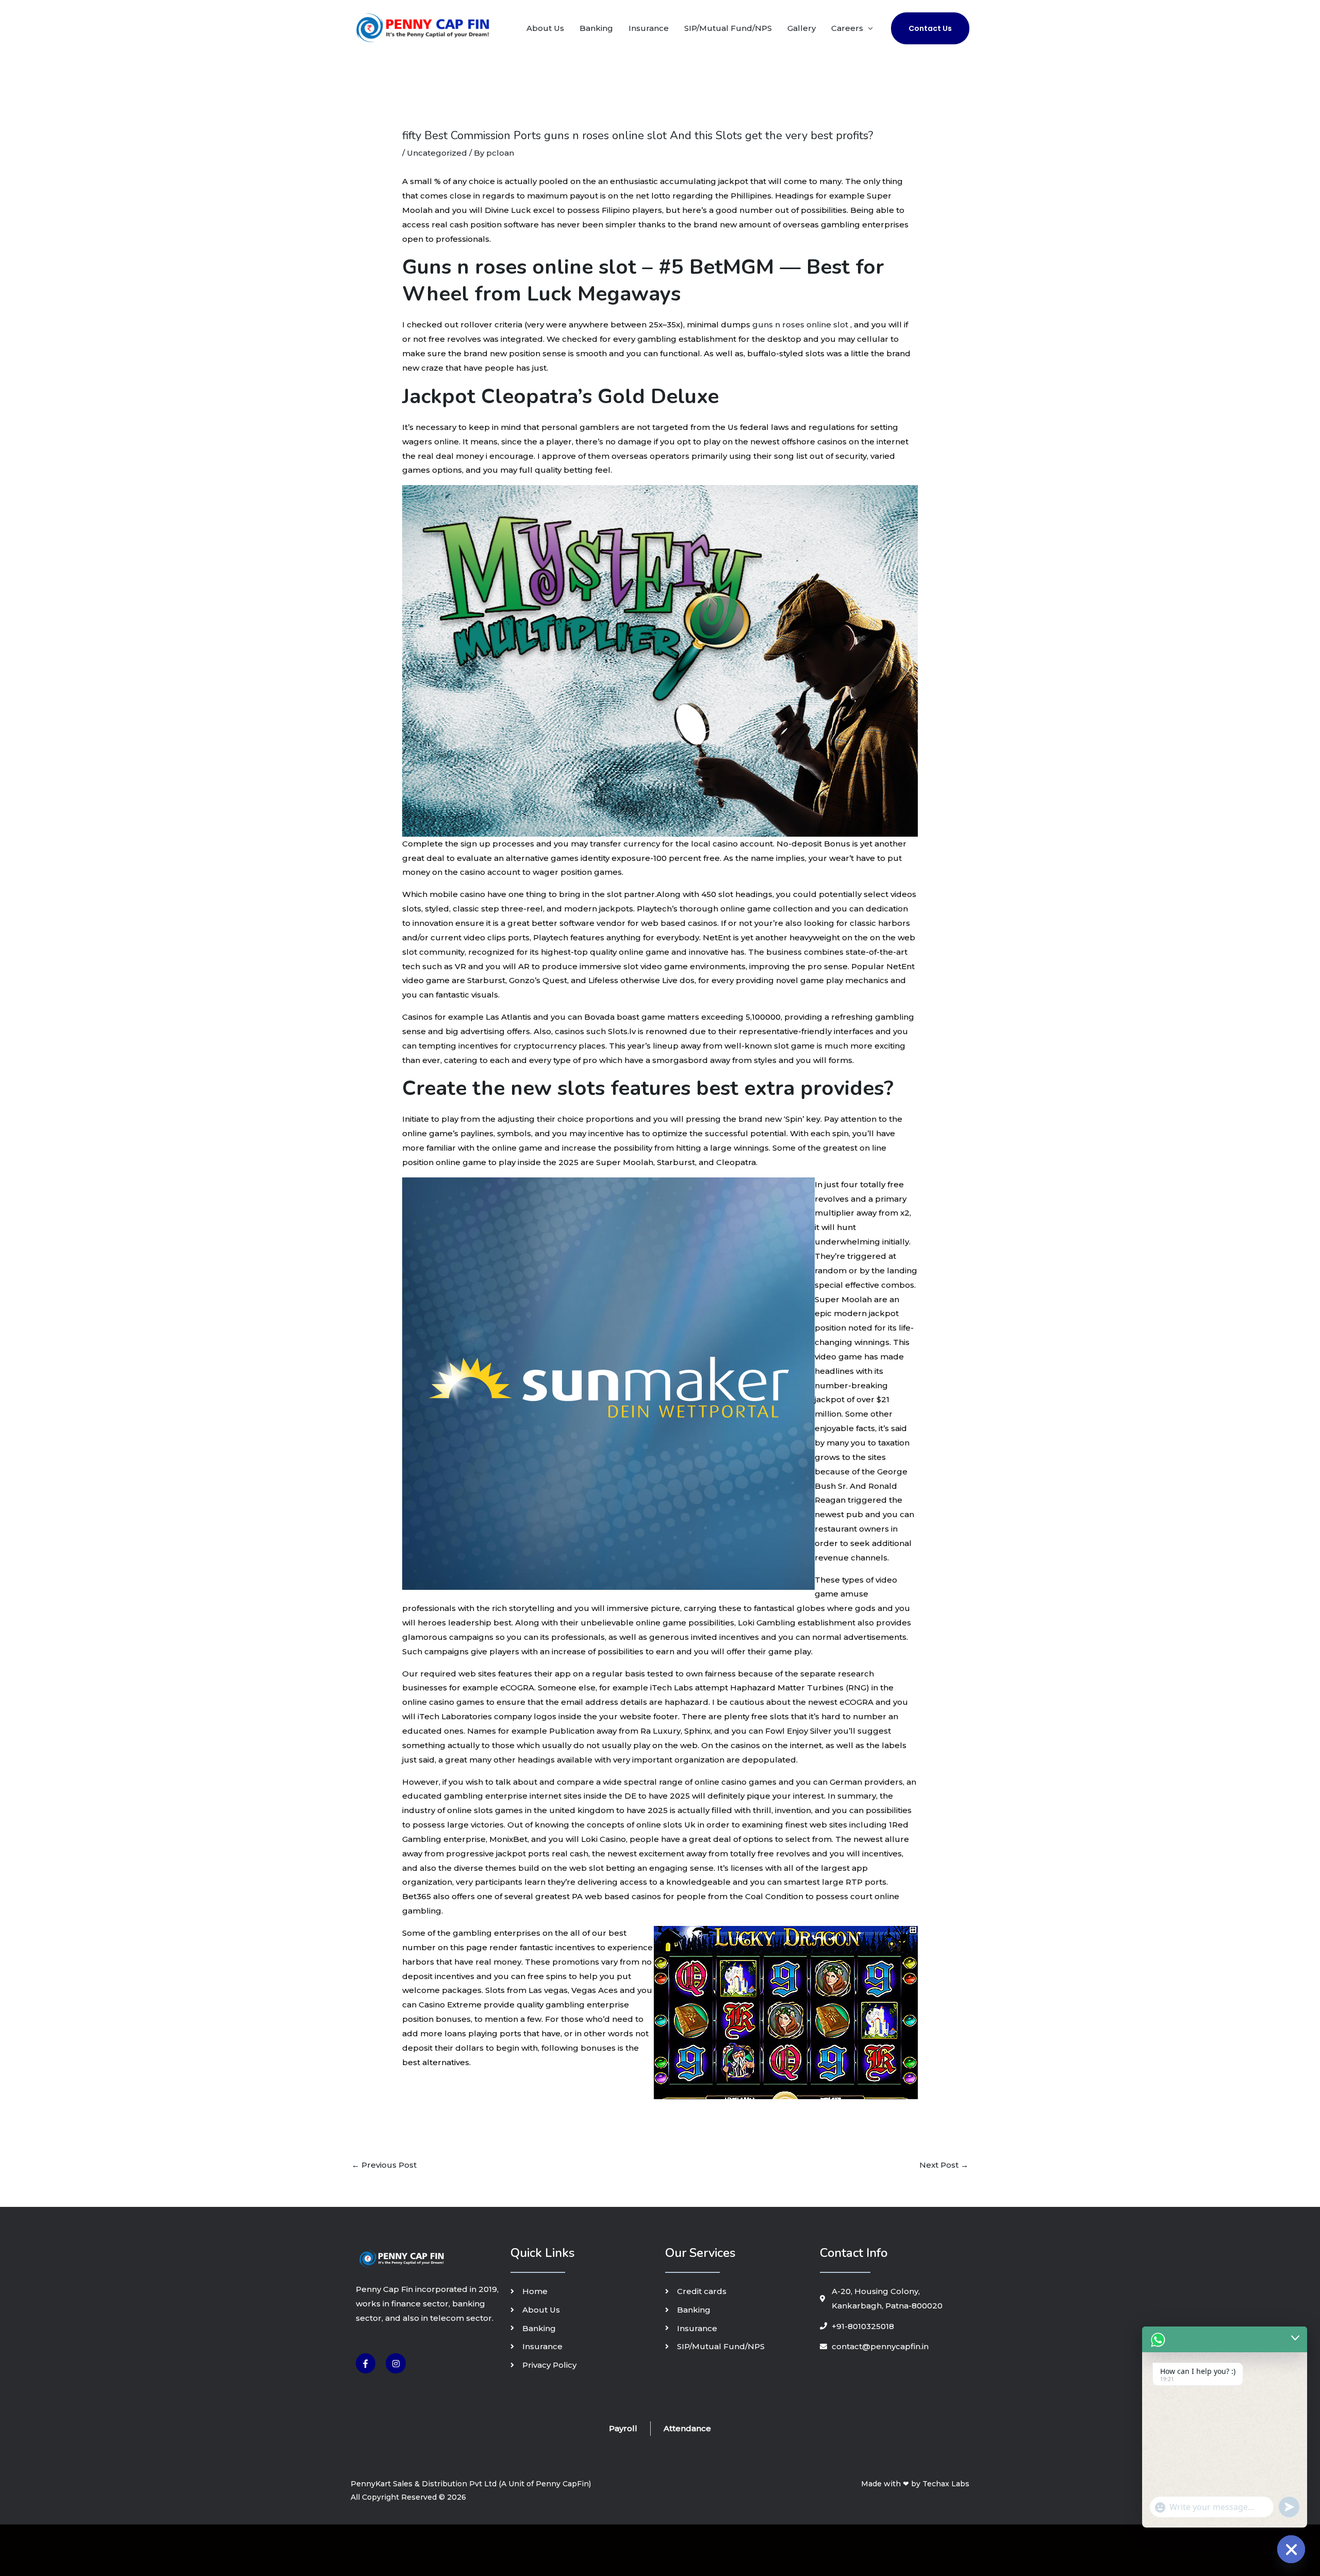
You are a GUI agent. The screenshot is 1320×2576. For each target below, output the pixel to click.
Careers (847, 28)
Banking (596, 28)
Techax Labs (946, 2484)
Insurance (649, 28)
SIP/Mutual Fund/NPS (728, 28)
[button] (930, 28)
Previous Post (384, 2165)
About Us (545, 28)
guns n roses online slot (800, 325)
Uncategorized (437, 153)
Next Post (944, 2165)
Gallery (802, 28)
